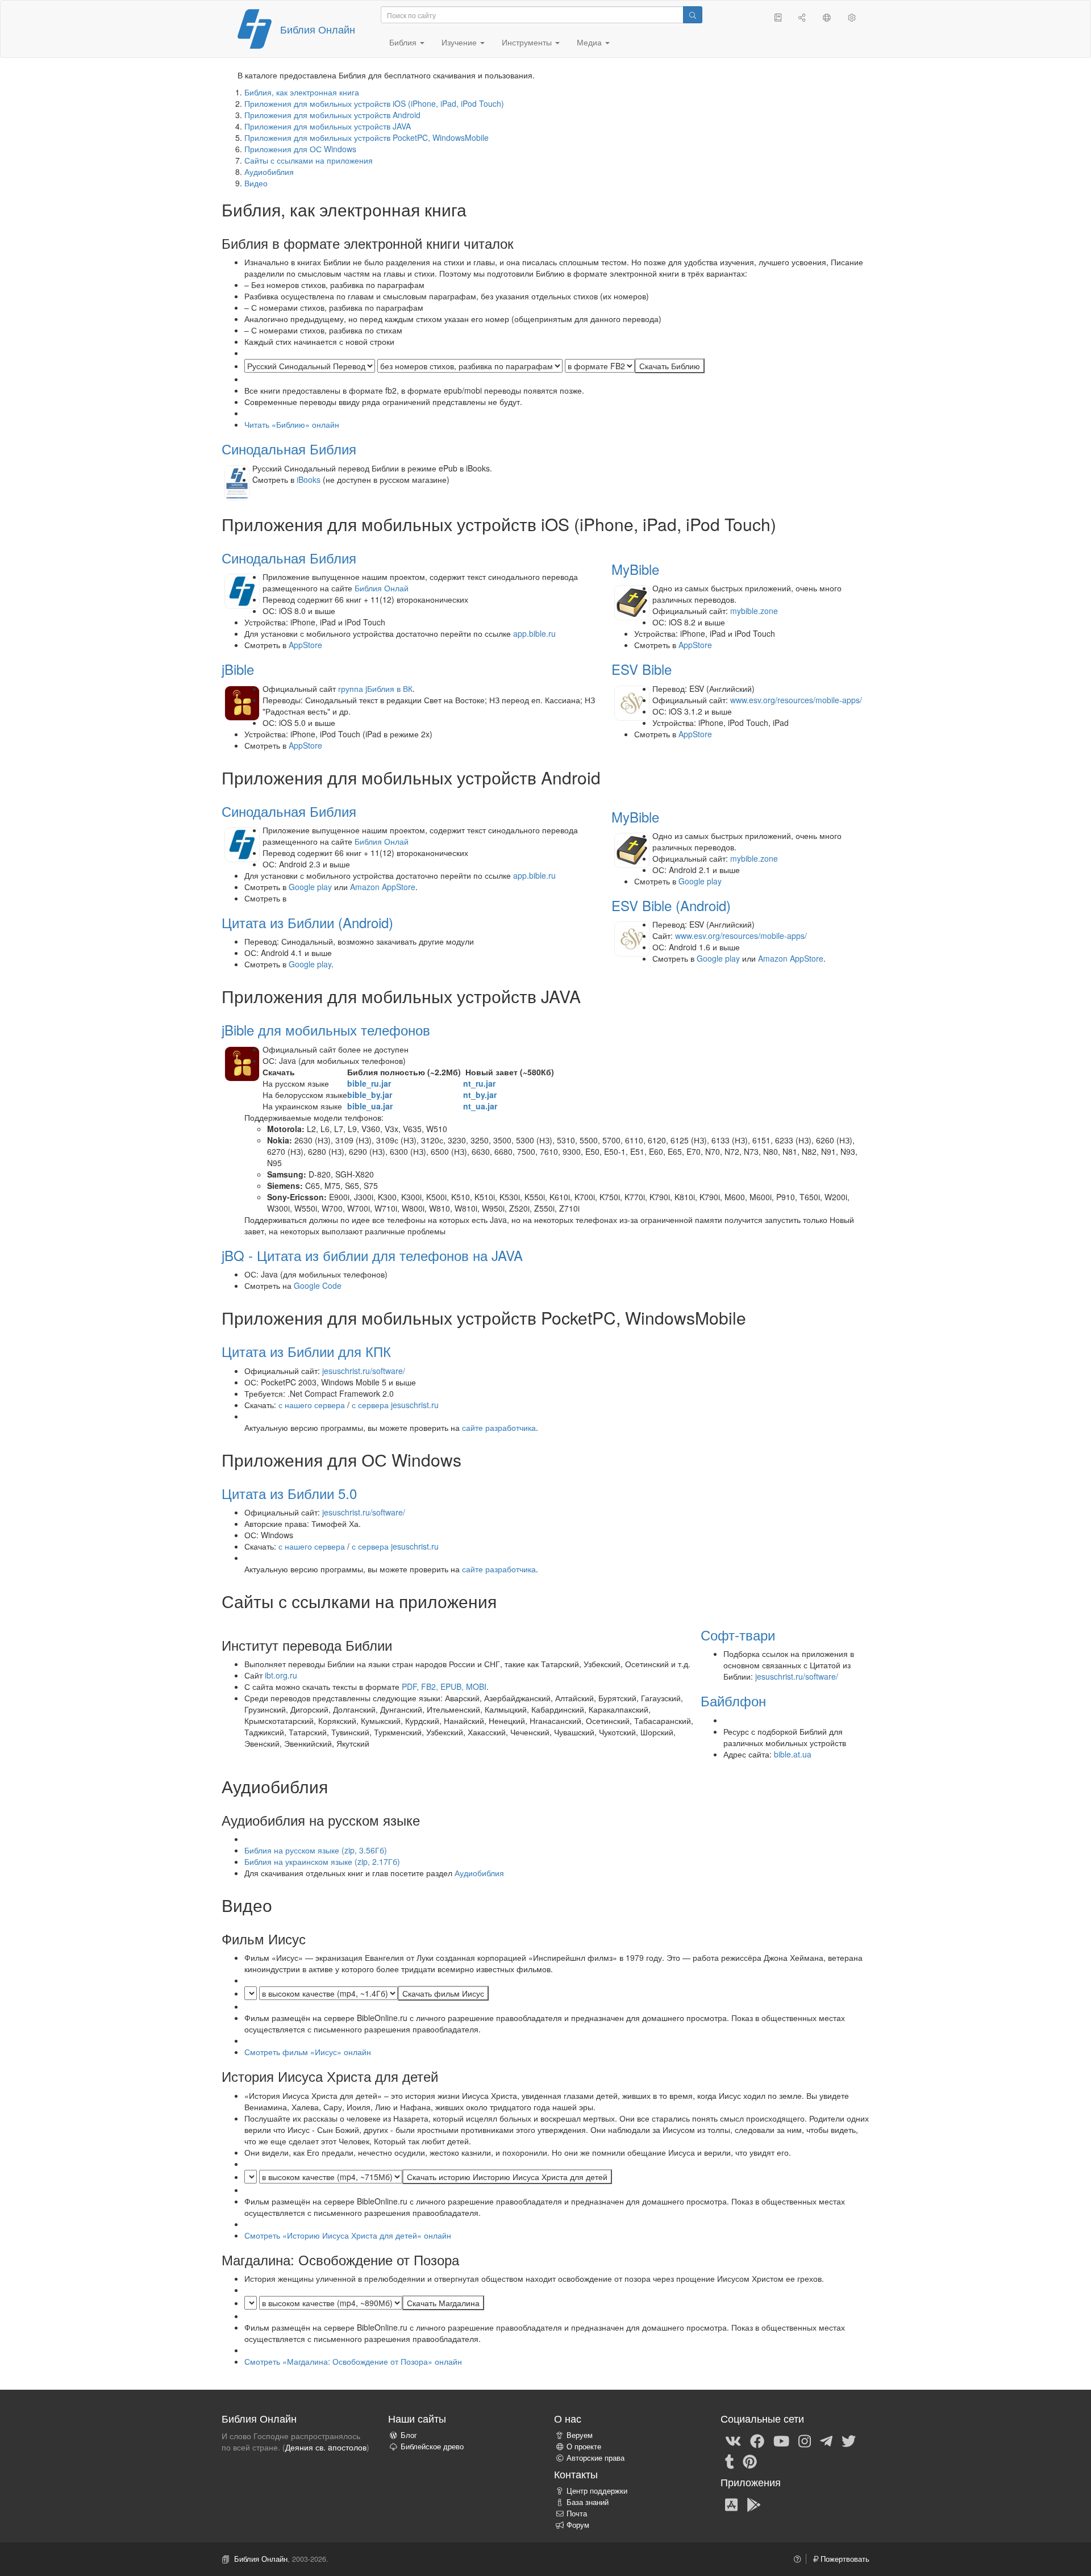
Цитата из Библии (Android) (307, 922)
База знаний (588, 2502)
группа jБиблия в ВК (375, 688)
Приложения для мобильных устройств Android (332, 115)
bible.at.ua (793, 1754)
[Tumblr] (730, 2461)
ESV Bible (642, 669)
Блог (409, 2435)
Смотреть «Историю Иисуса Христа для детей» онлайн (348, 2235)
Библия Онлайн (318, 29)
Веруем (580, 2435)
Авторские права (596, 2458)
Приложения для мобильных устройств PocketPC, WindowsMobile (367, 137)
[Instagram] (805, 2440)
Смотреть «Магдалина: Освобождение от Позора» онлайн (353, 2361)
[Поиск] (693, 15)
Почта (577, 2514)
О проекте (584, 2446)
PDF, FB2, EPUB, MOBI (444, 1686)
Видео (256, 183)
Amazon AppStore (383, 887)
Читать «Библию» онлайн (292, 424)
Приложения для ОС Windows (300, 149)
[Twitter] (849, 2440)
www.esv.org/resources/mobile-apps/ (796, 700)
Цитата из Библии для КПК (306, 1351)
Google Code (318, 1285)
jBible (238, 669)
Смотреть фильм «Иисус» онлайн (308, 2052)
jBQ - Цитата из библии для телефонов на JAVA (372, 1255)
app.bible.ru (534, 633)
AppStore (305, 645)
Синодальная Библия (289, 448)
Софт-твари (738, 1634)
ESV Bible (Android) (671, 905)
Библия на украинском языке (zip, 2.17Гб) (322, 1861)
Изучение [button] (460, 42)
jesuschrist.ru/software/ (364, 1371)
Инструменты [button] (528, 42)
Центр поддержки (597, 2491)
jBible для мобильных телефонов (326, 1030)
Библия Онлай (382, 588)
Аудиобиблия (269, 172)
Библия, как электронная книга (302, 92)
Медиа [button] (590, 42)
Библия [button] (404, 42)
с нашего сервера (312, 1405)
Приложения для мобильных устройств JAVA (328, 126)
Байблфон (733, 1700)
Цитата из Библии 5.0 (289, 1493)
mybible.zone (754, 611)
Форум (578, 2525)
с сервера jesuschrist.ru (395, 1405)
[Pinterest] (750, 2461)
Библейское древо (432, 2446)
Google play (310, 887)
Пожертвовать (844, 2559)
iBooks (309, 479)
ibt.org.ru (281, 1675)
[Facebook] (757, 2440)
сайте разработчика (499, 1427)
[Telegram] (826, 2440)
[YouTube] (781, 2440)
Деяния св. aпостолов (326, 2447)
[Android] (754, 2504)
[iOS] (731, 2504)
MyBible (635, 569)
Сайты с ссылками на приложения (309, 160)
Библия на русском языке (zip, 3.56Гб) (316, 1850)
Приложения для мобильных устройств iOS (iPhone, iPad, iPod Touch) (374, 103)
